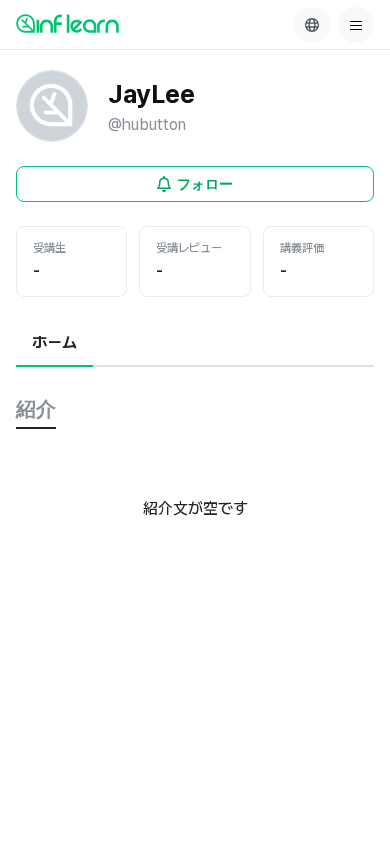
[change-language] (312, 25)
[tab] (54, 344)
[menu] (356, 25)
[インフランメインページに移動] (67, 23)
